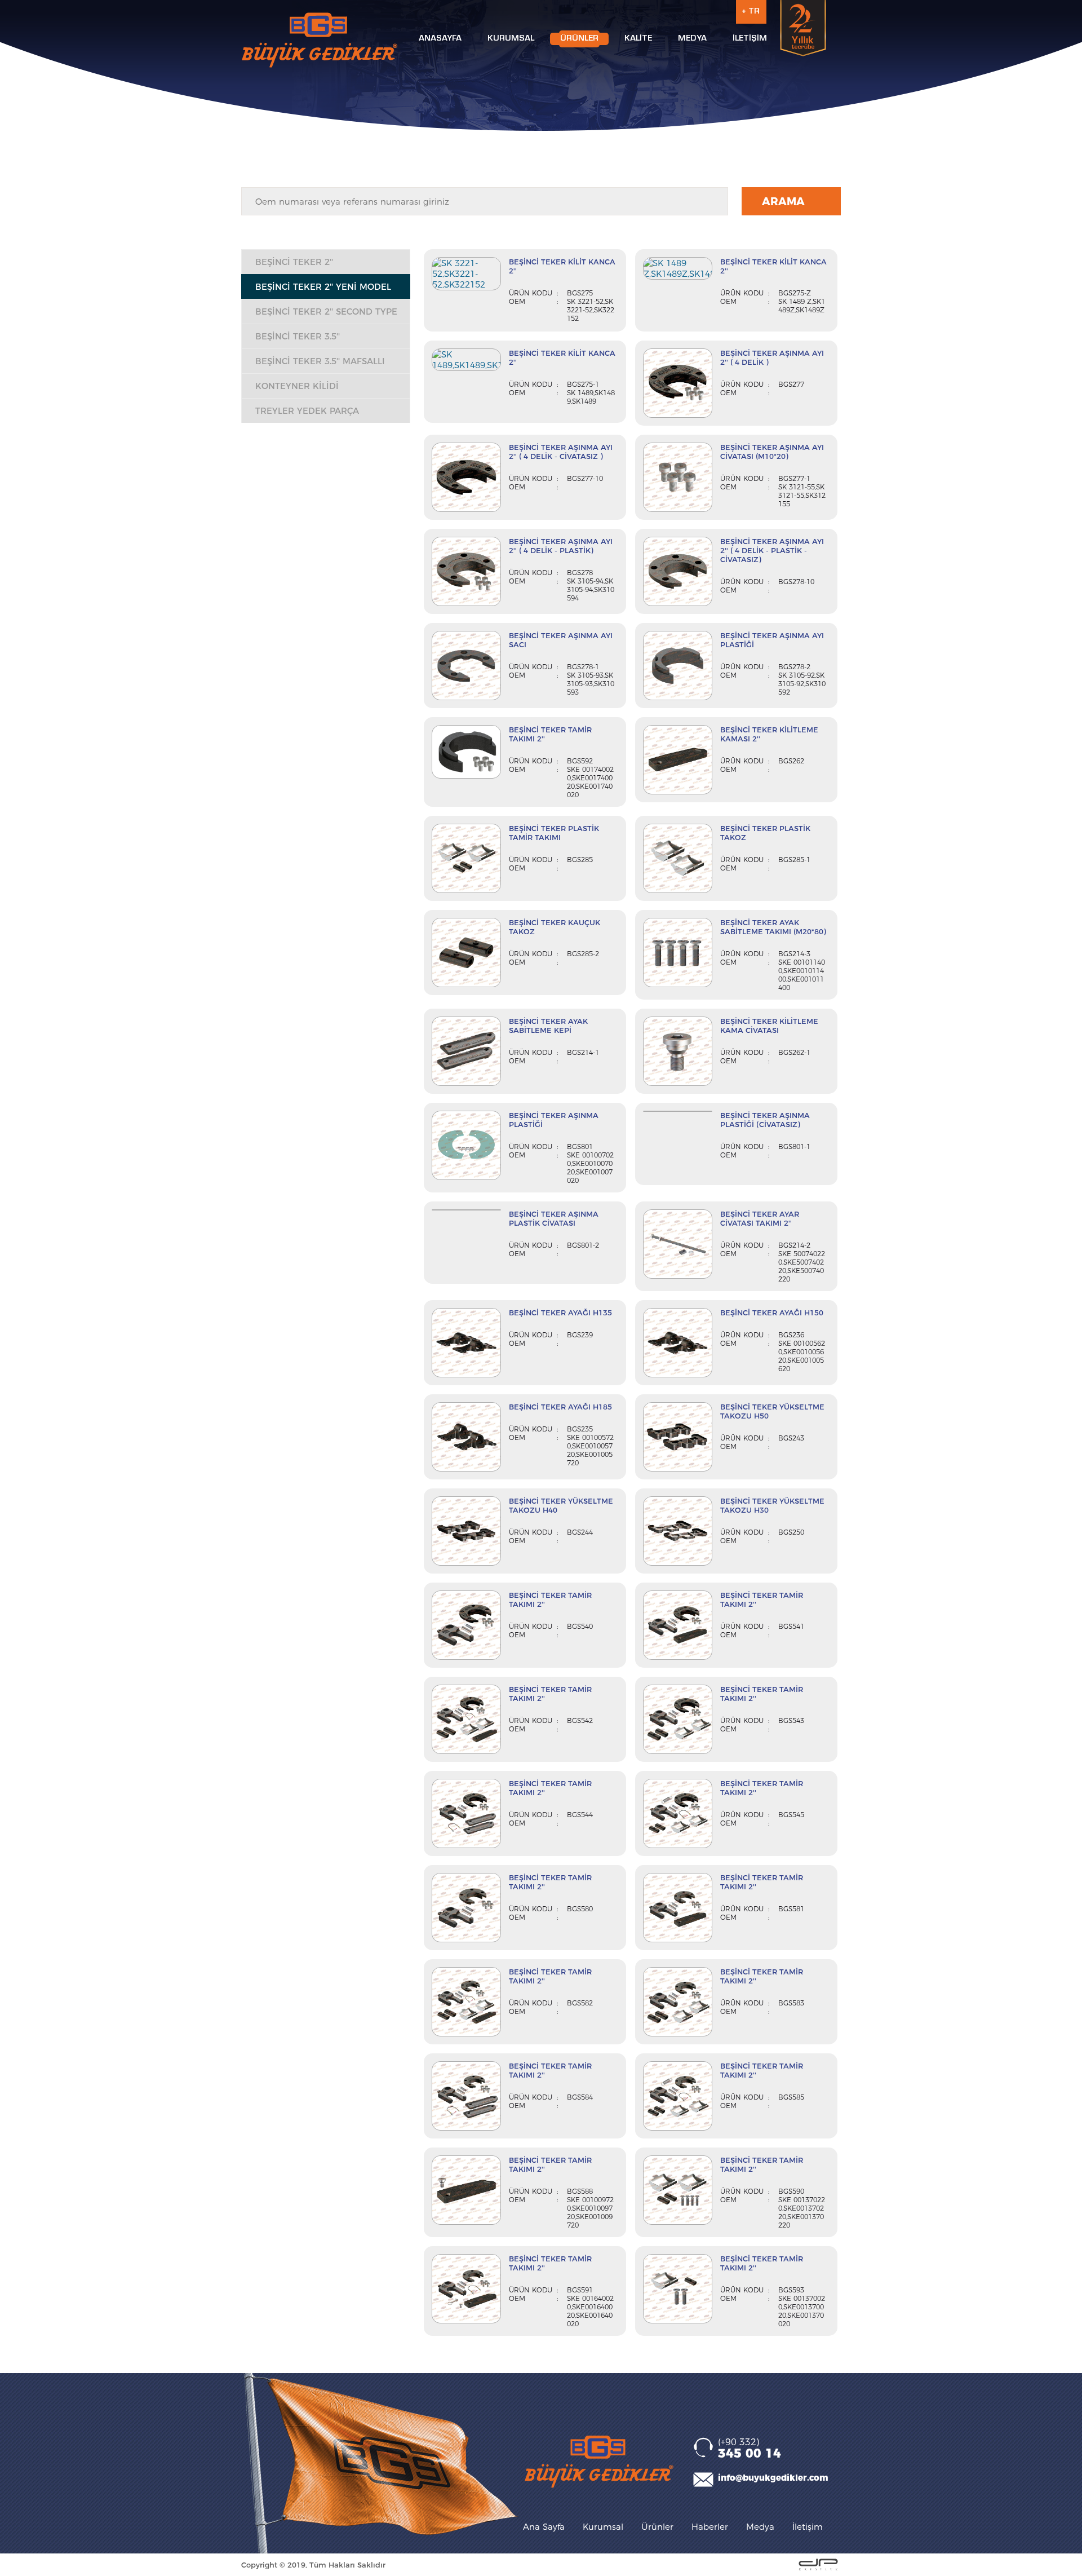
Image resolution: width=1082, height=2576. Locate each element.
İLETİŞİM (750, 39)
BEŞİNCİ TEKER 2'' (294, 262)
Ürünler (657, 2527)
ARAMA (783, 202)
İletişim (808, 2527)
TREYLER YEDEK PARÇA (307, 411)
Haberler (710, 2527)
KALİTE (638, 39)
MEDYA (692, 39)
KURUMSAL (511, 39)
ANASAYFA (440, 39)
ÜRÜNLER (579, 39)
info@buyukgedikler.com (773, 2478)
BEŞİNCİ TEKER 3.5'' (298, 336)
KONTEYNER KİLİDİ (297, 386)
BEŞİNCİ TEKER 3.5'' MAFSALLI (320, 361)
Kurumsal (603, 2527)
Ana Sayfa (544, 2527)
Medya (760, 2527)
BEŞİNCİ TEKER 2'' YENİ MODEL (323, 287)
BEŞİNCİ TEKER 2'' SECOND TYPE (326, 311)
